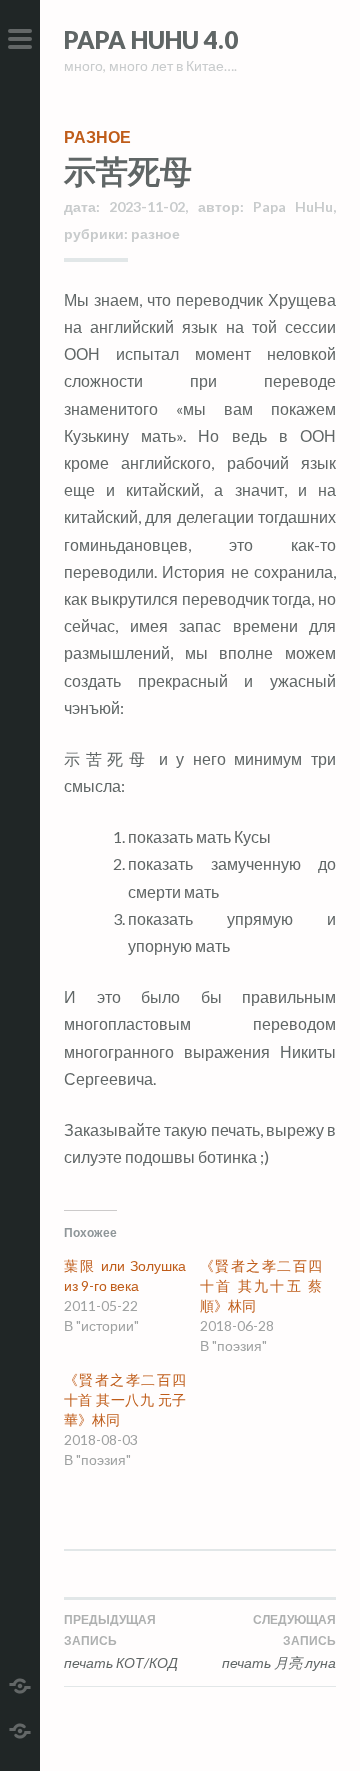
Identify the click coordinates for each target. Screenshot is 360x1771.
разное (97, 136)
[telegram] (20, 1683)
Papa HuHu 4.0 (151, 39)
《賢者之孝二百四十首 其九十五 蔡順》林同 (261, 1285)
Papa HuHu (293, 206)
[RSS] (20, 1728)
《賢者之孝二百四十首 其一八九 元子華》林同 (125, 1399)
